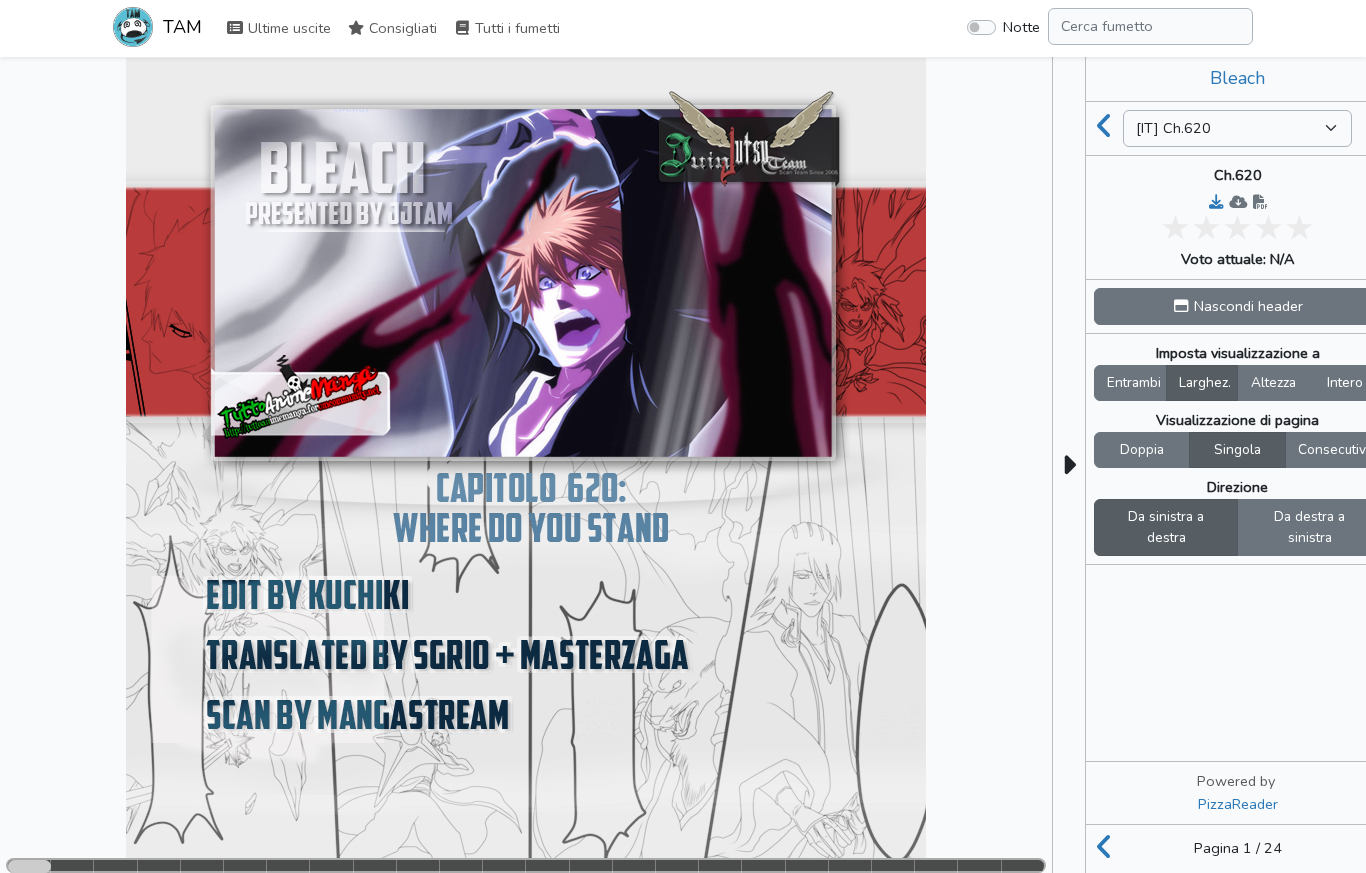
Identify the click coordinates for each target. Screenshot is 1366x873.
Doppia (1142, 449)
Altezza (1273, 382)
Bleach (1237, 78)
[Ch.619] (1105, 128)
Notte (1021, 27)
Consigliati (401, 28)
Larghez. (1205, 382)
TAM (180, 27)
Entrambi (1134, 382)
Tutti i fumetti (515, 28)
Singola (1237, 449)
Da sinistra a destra (1166, 527)
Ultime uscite (287, 28)
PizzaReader (1238, 804)
